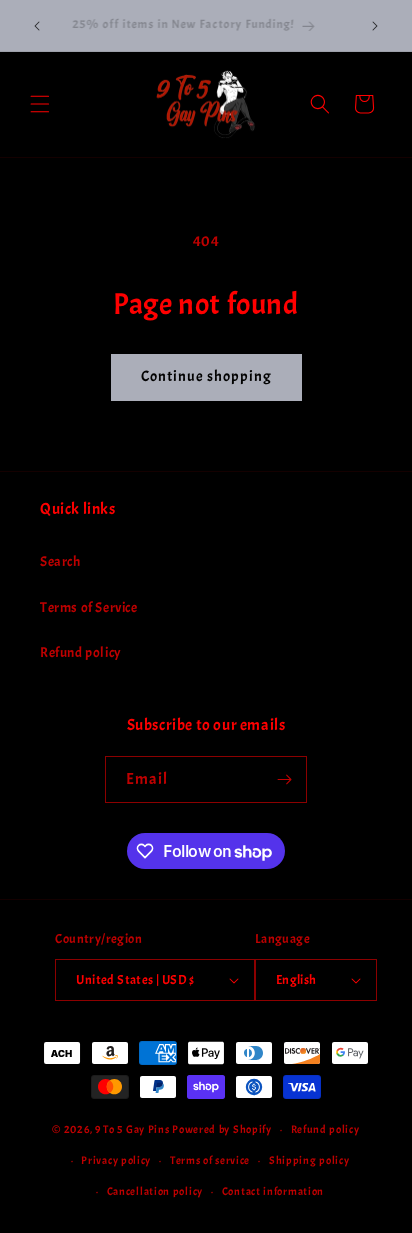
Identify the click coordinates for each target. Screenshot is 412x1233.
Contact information (273, 1191)
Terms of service (210, 1160)
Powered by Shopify (222, 1129)
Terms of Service (89, 607)
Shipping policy (309, 1160)
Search (60, 561)
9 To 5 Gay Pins (132, 1129)
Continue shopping (206, 376)
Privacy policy (116, 1160)
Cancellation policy (155, 1191)
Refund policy (81, 652)
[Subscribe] (284, 779)
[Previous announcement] (37, 26)
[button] (40, 104)
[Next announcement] (375, 26)
